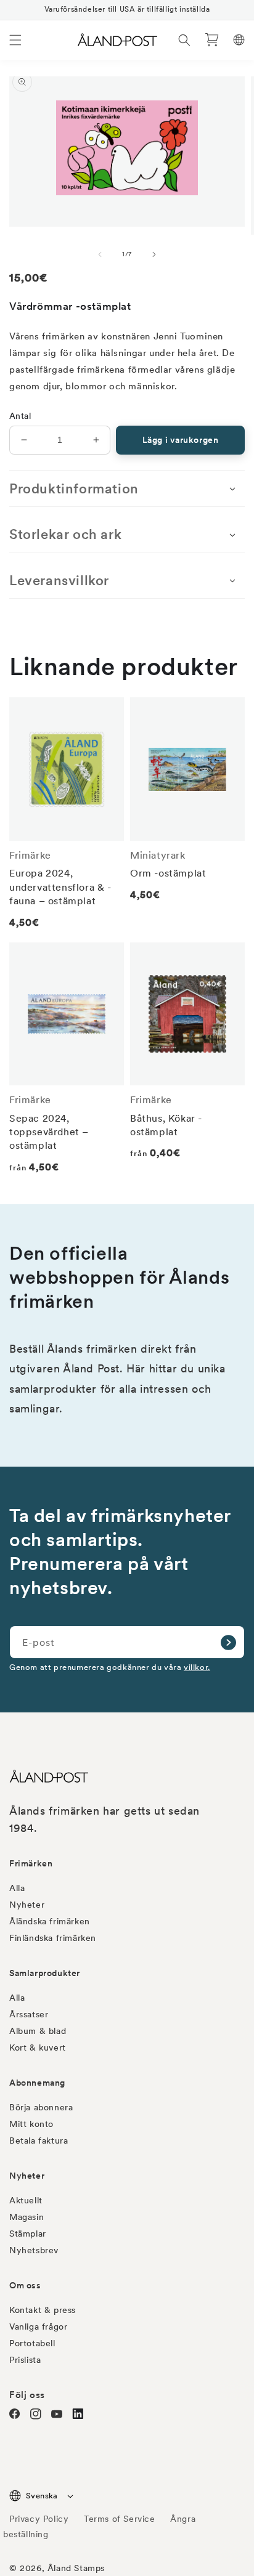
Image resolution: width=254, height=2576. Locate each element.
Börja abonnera (41, 2107)
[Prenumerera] (228, 1642)
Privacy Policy (39, 2519)
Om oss (25, 2285)
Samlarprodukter (45, 1973)
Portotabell (32, 2343)
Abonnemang (37, 2083)
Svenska (42, 2496)
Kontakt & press (43, 2310)
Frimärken (31, 1863)
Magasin (27, 2217)
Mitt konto (31, 2124)
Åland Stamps (76, 2568)
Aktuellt (26, 2200)
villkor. (197, 1667)
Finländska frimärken (53, 1938)
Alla (17, 1888)
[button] (15, 40)
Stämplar (28, 2234)
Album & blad (38, 2031)
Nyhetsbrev (34, 2250)
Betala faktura (39, 2141)
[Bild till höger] (154, 254)
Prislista (25, 2360)
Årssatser (29, 2014)
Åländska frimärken (50, 1921)
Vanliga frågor (38, 2327)
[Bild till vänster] (100, 254)
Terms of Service (120, 2519)
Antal (20, 416)
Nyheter (27, 1905)
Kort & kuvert (38, 2047)
